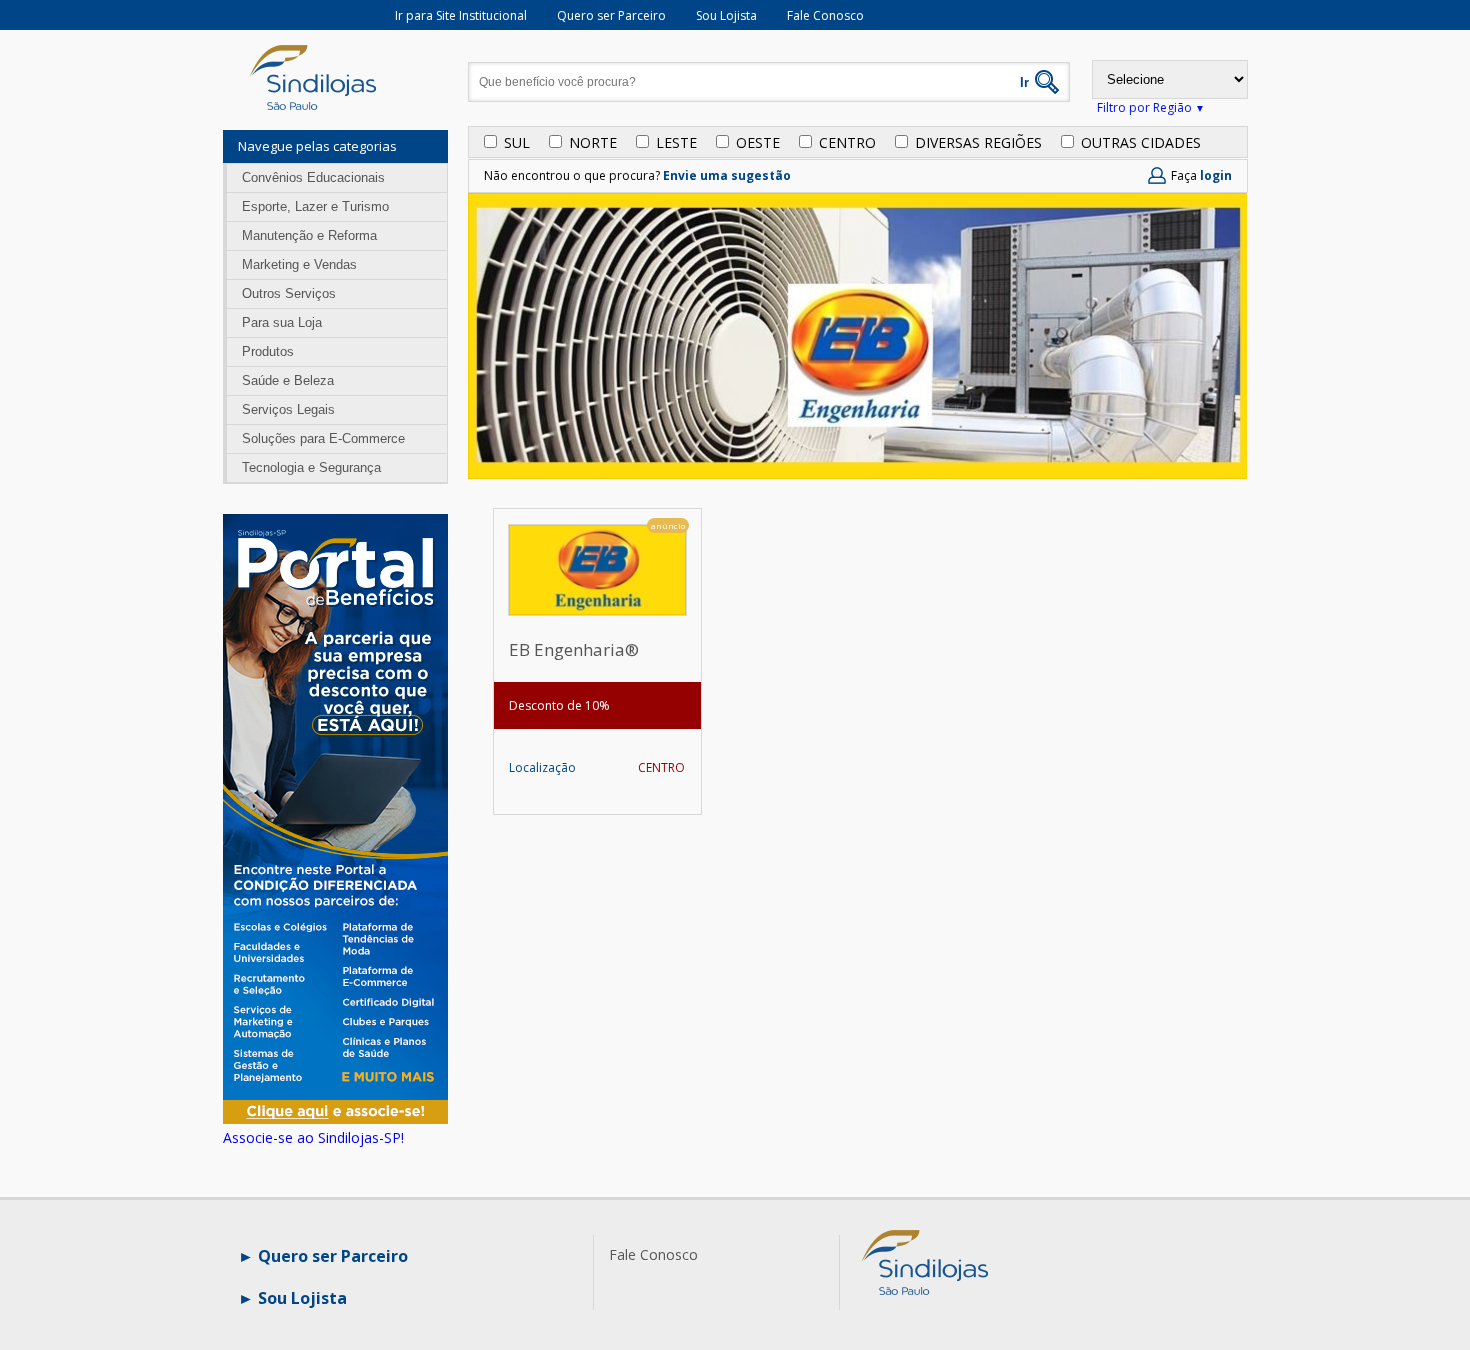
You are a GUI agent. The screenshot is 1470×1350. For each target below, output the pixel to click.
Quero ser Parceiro (611, 15)
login (1216, 175)
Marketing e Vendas (299, 264)
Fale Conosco (825, 15)
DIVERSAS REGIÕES (978, 142)
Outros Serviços (289, 293)
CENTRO (847, 142)
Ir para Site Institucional (461, 15)
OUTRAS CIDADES (1141, 142)
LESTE (676, 142)
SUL (517, 142)
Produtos (268, 351)
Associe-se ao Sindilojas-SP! (313, 1137)
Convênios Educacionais (313, 177)
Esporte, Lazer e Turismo (315, 206)
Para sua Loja (282, 322)
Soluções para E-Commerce (323, 438)
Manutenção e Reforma (309, 235)
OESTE (758, 142)
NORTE (593, 142)
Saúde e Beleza (288, 380)
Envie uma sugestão (727, 175)
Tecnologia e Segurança (311, 467)
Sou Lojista (726, 15)
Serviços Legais (288, 409)
